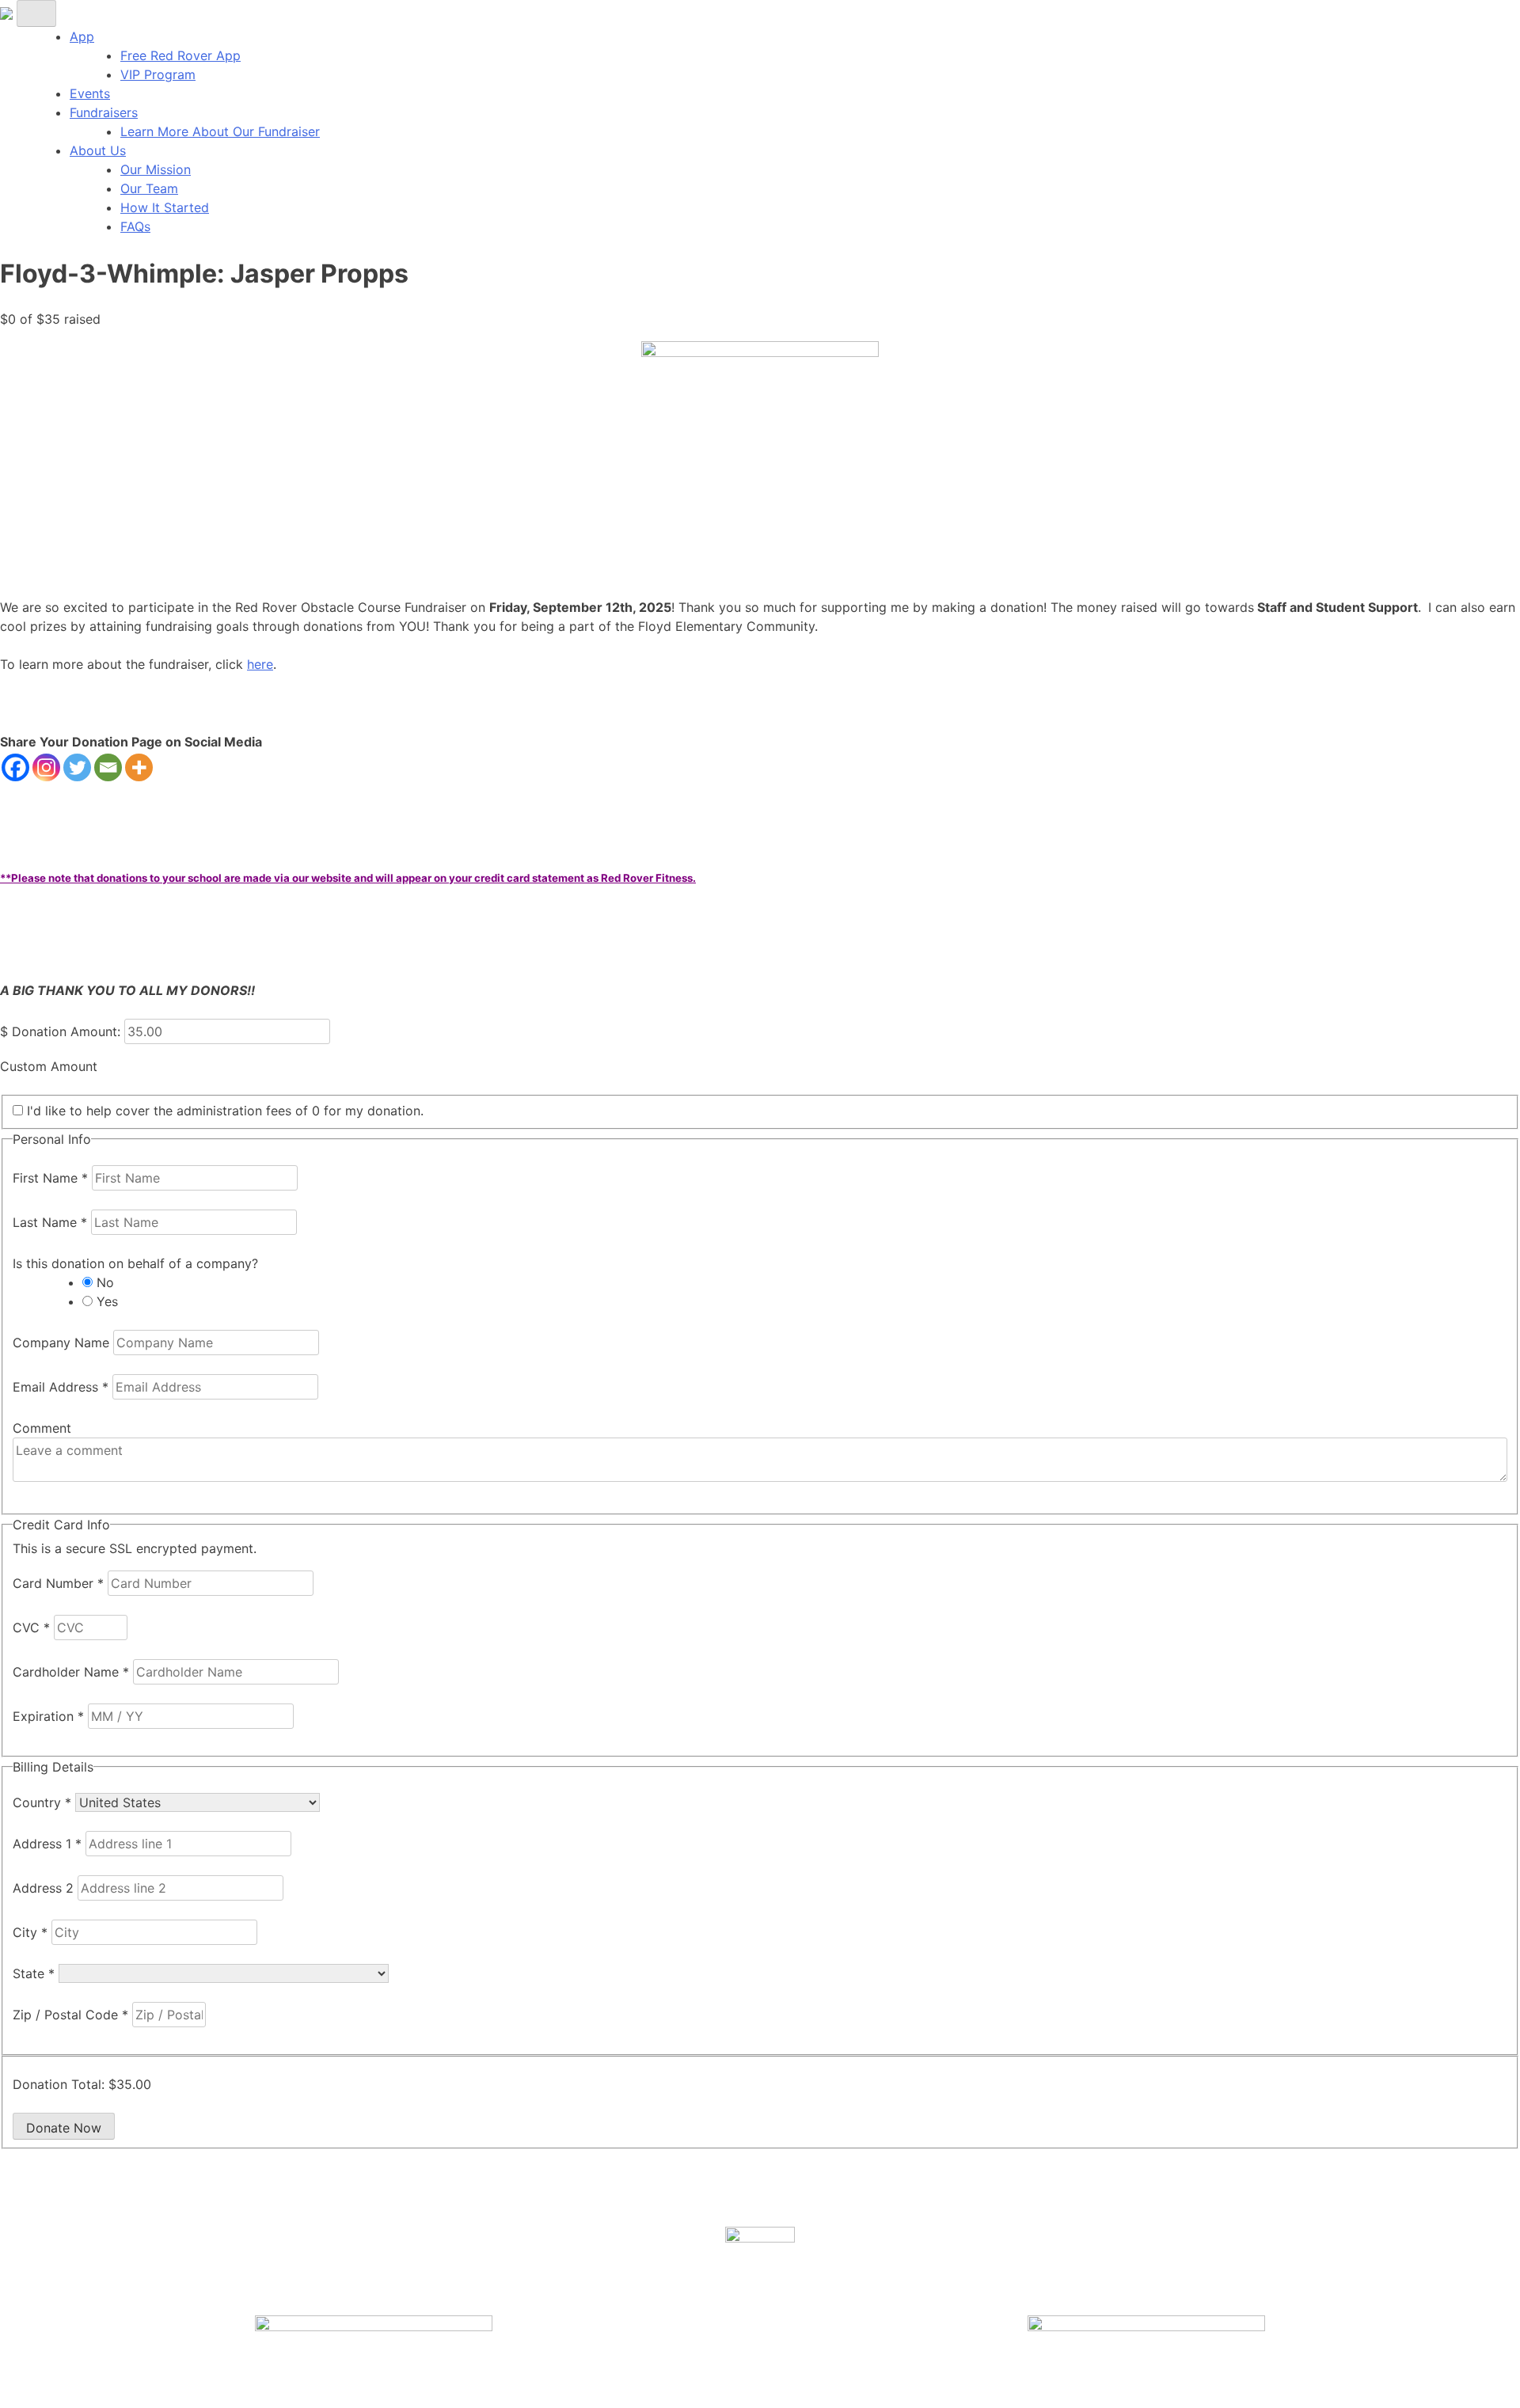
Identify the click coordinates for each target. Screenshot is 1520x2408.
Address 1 (47, 1844)
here (260, 664)
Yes (107, 1301)
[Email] (108, 767)
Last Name (50, 1222)
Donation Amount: (66, 1031)
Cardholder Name (71, 1672)
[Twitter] (77, 767)
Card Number (58, 1583)
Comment (42, 1428)
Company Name (63, 1343)
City (30, 1932)
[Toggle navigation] (36, 13)
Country (42, 1802)
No (105, 1282)
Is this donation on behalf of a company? (135, 1263)
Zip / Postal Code (70, 2015)
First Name (50, 1178)
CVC (31, 1627)
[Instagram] (46, 767)
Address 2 (45, 1888)
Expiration (48, 1716)
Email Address (61, 1387)
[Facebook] (15, 767)
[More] (139, 767)
